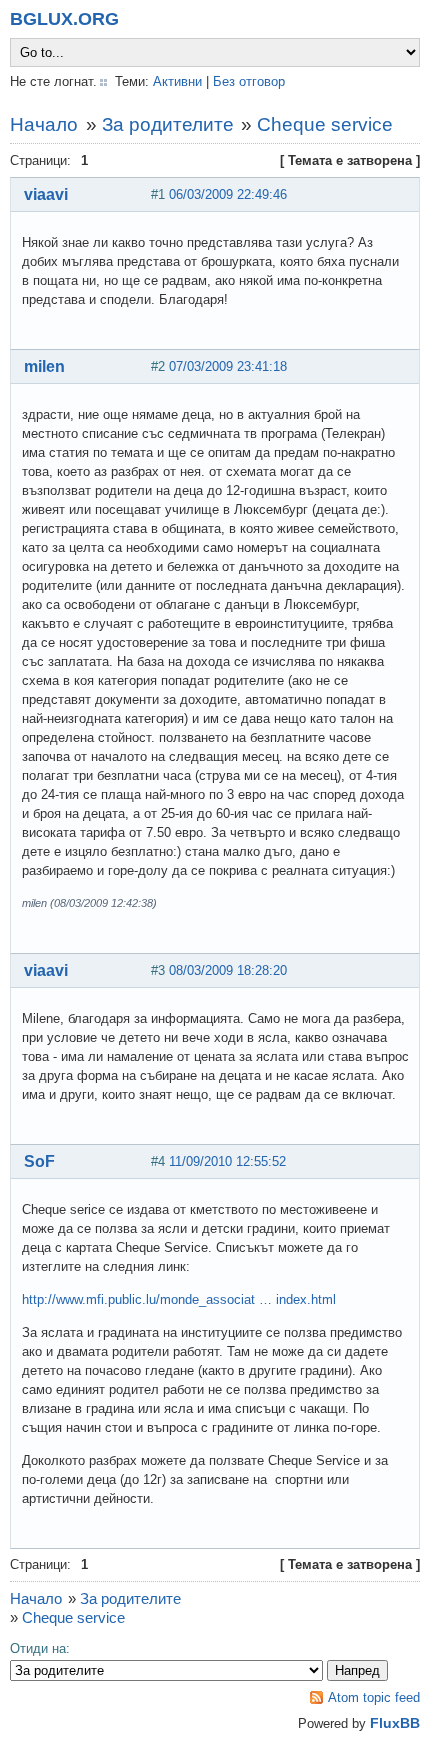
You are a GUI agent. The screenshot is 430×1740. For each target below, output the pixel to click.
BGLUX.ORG (64, 19)
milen (44, 366)
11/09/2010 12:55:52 (227, 1161)
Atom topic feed (374, 1697)
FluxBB (395, 1723)
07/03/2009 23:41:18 (228, 366)
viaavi (46, 194)
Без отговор (249, 81)
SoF (39, 1161)
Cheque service (325, 124)
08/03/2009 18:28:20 (228, 970)
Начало (44, 124)
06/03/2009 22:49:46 (228, 194)
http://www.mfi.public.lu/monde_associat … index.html (179, 1299)
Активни (177, 81)
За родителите (168, 124)
